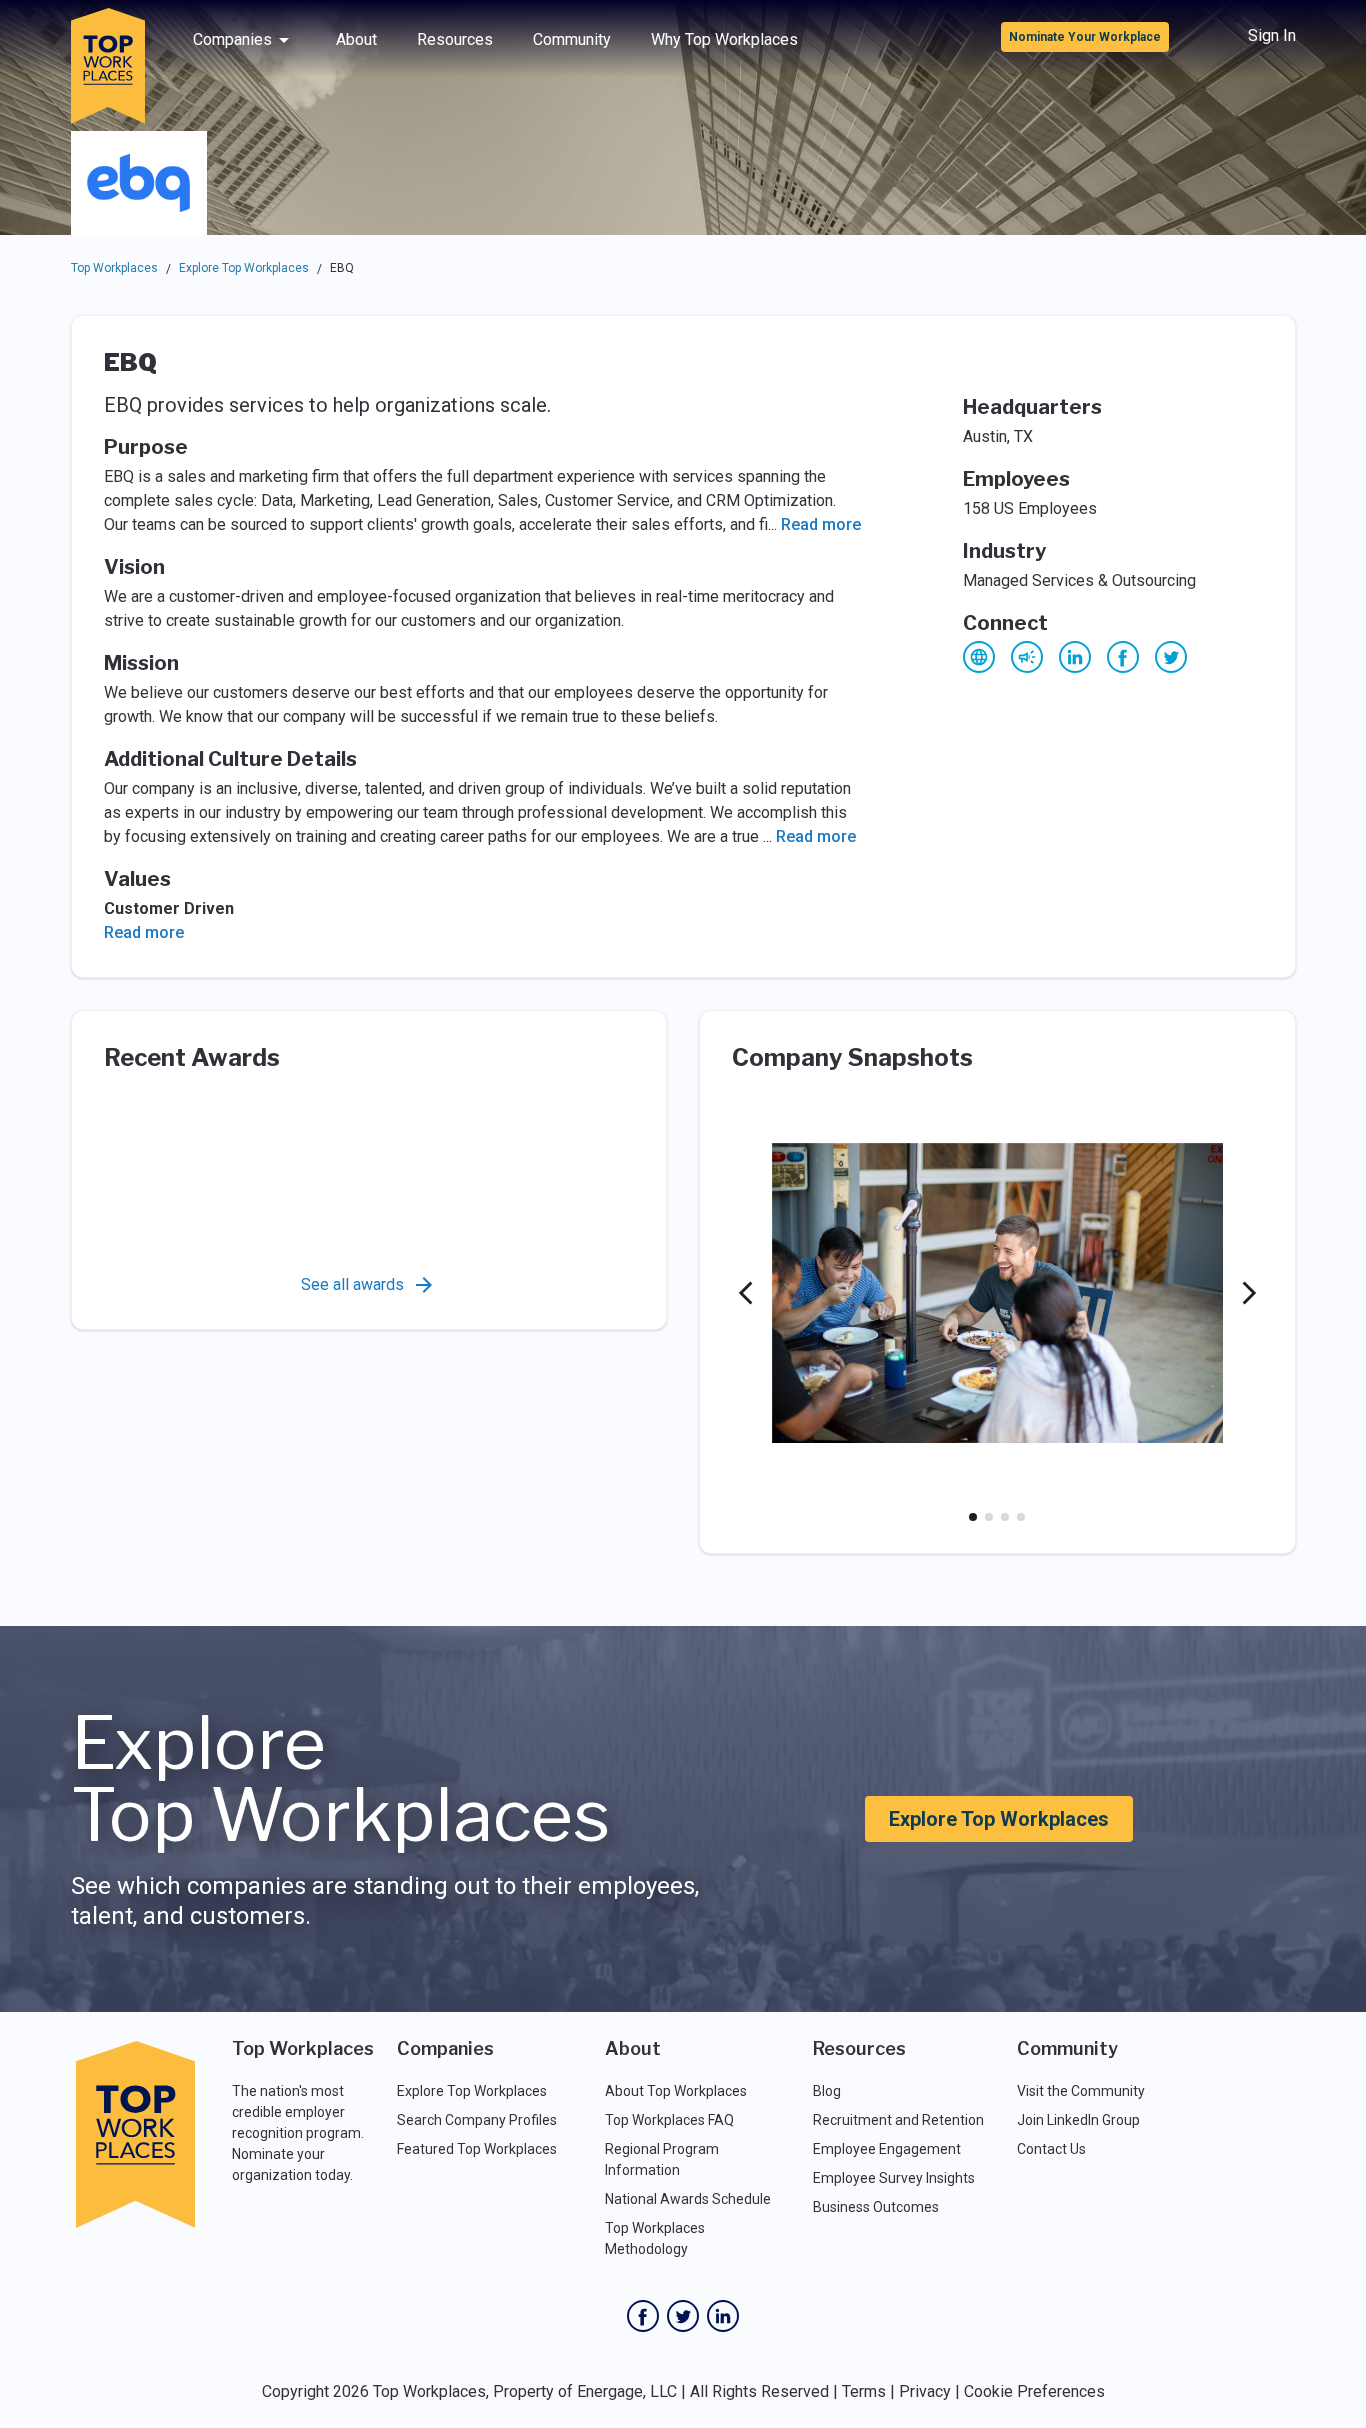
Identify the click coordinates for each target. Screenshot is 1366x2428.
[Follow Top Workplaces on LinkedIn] (723, 2316)
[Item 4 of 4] (1021, 1517)
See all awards (352, 1284)
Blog (827, 2091)
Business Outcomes (876, 2207)
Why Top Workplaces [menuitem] (724, 39)
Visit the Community (1081, 2091)
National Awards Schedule (688, 2199)
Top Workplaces (114, 268)
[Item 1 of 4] (973, 1517)
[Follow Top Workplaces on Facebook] (643, 2316)
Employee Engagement (887, 2149)
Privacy (925, 2391)
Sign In (1272, 35)
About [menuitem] (356, 39)
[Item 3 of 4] (1005, 1517)
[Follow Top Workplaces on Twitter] (683, 2316)
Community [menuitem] (572, 39)
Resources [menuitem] (455, 39)
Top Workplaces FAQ (669, 2120)
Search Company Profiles (477, 2120)
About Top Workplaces (676, 2091)
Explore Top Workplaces (244, 268)
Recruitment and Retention (898, 2120)
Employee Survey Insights (894, 2178)
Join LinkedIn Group (1078, 2120)
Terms (864, 2391)
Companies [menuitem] (232, 39)
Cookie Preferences (1034, 2391)
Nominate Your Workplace (1085, 37)
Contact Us (1051, 2149)
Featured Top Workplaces (477, 2149)
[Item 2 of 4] (989, 1517)
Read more (821, 524)
